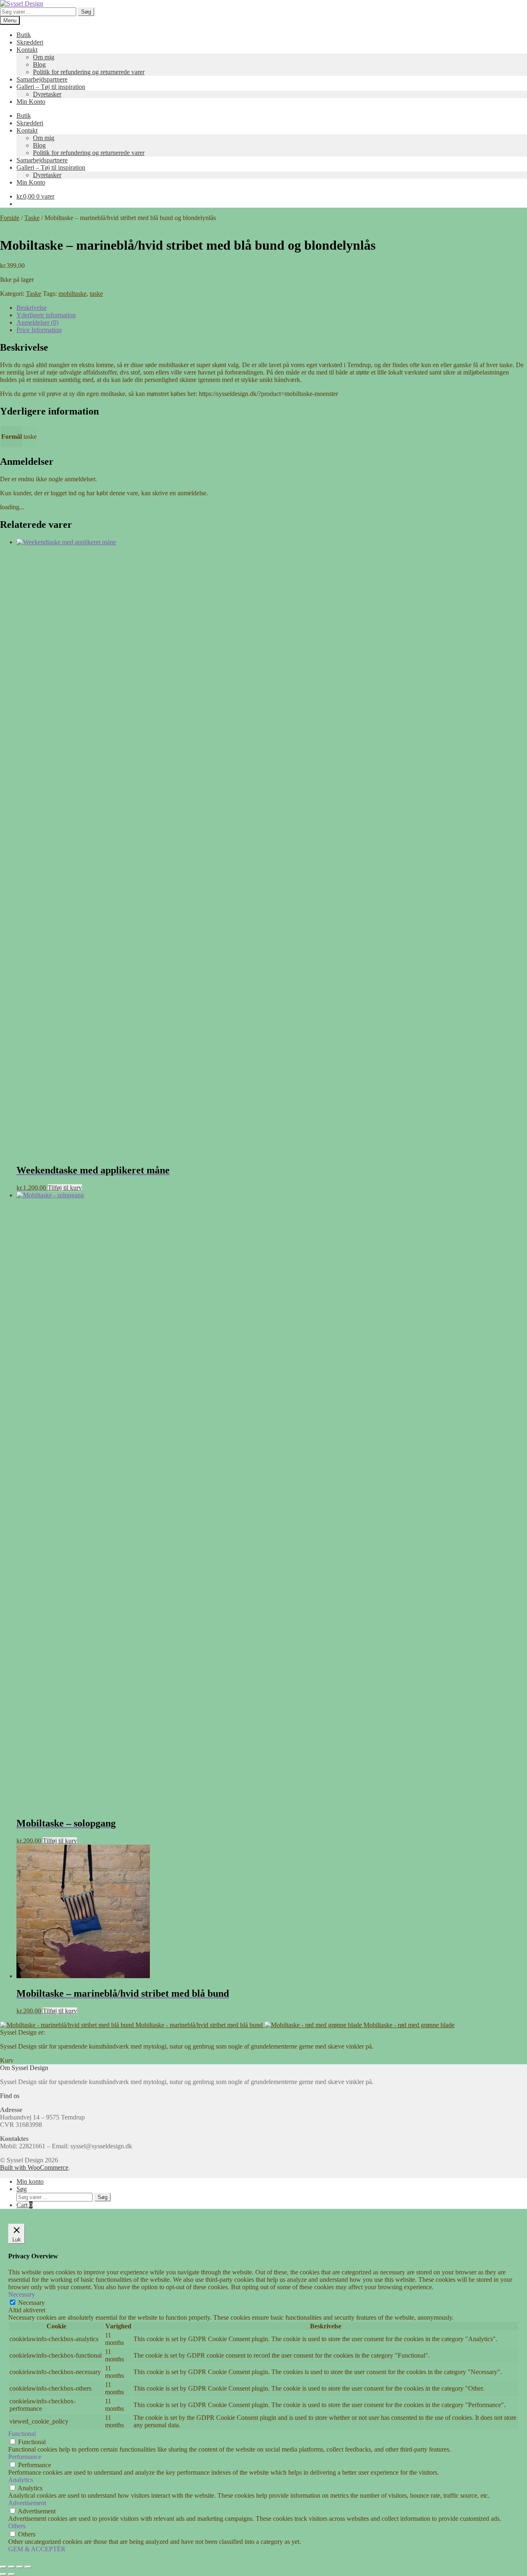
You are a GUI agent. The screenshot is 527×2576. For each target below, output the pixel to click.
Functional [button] (22, 2434)
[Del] (20, 2567)
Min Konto (31, 102)
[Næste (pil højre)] (12, 2574)
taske (96, 294)
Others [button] (17, 2526)
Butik (24, 35)
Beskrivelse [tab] (31, 308)
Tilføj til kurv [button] (65, 1188)
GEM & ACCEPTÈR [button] (37, 2549)
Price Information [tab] (39, 330)
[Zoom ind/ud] (3, 2567)
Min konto (30, 2181)
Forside (10, 218)
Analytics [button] (21, 2480)
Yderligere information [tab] (46, 315)
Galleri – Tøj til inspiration (51, 87)
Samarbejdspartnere (42, 79)
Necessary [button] (22, 2294)
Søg (86, 12)
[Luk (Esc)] (28, 2567)
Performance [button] (25, 2457)
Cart (24, 2205)
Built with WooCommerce (34, 2167)
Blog (39, 64)
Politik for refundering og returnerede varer (89, 72)
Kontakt (27, 50)
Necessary (31, 2303)
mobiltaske (72, 294)
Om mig (44, 57)
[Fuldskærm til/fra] (12, 2567)
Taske (32, 218)
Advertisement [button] (27, 2503)
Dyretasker (47, 94)
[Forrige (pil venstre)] (3, 2574)
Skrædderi (30, 42)
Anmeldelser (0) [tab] (37, 322)
